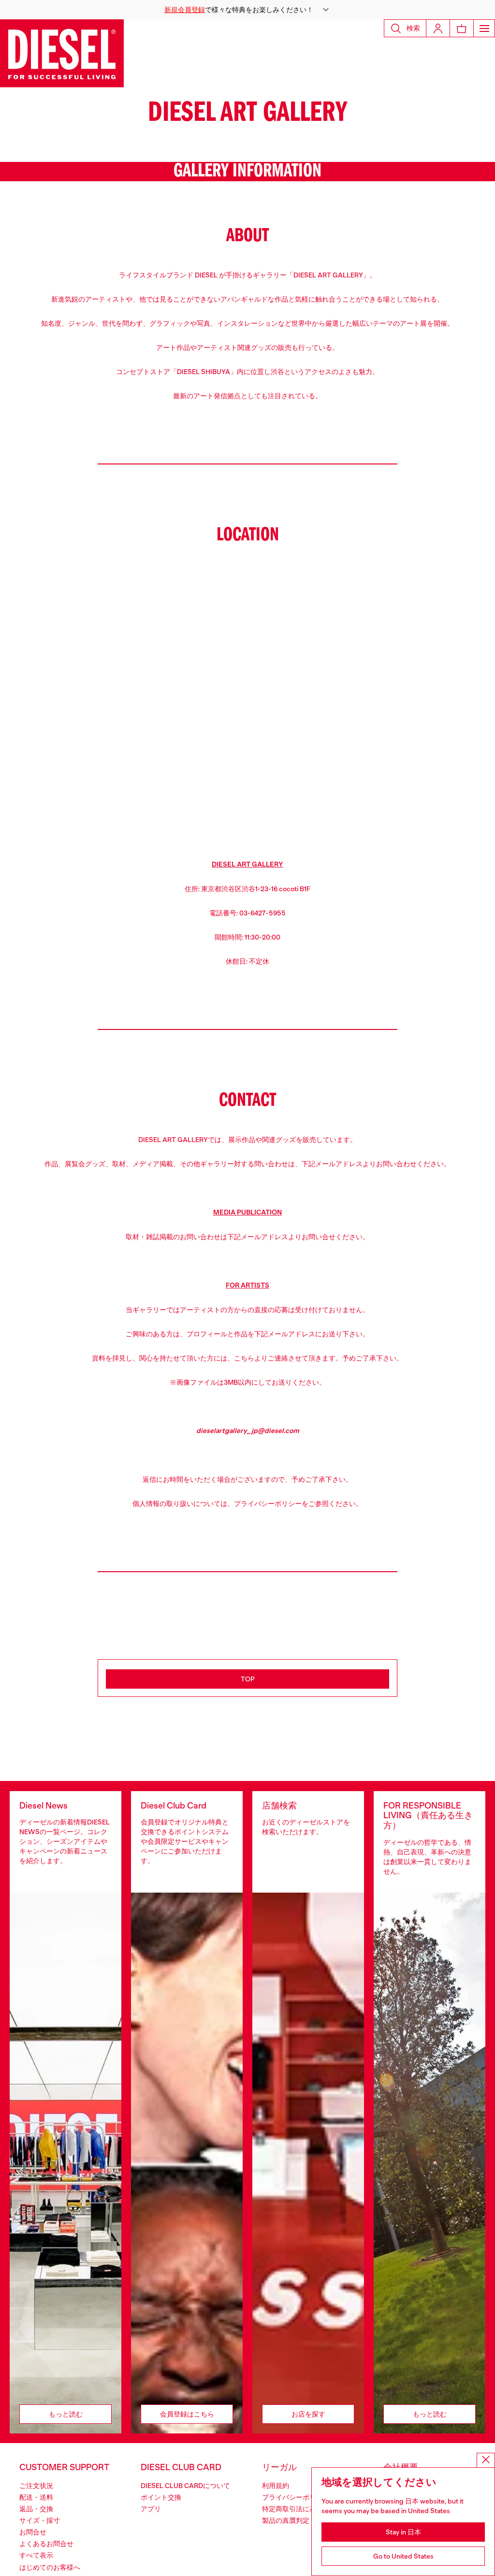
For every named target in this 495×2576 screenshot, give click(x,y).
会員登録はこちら (187, 2414)
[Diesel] (62, 53)
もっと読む (66, 2414)
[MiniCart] (462, 28)
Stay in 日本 (403, 2532)
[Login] (438, 28)
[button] (247, 10)
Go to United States (403, 2556)
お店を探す (308, 2414)
